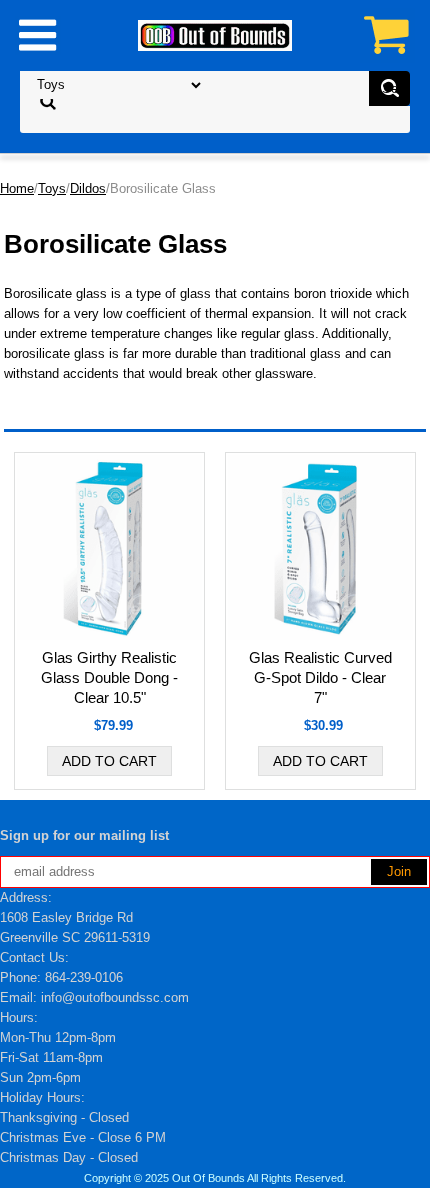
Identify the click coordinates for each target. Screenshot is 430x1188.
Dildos (88, 188)
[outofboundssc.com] (215, 34)
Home (17, 188)
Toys (52, 188)
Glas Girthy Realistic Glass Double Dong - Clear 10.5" (109, 677)
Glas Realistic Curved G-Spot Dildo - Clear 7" (320, 677)
